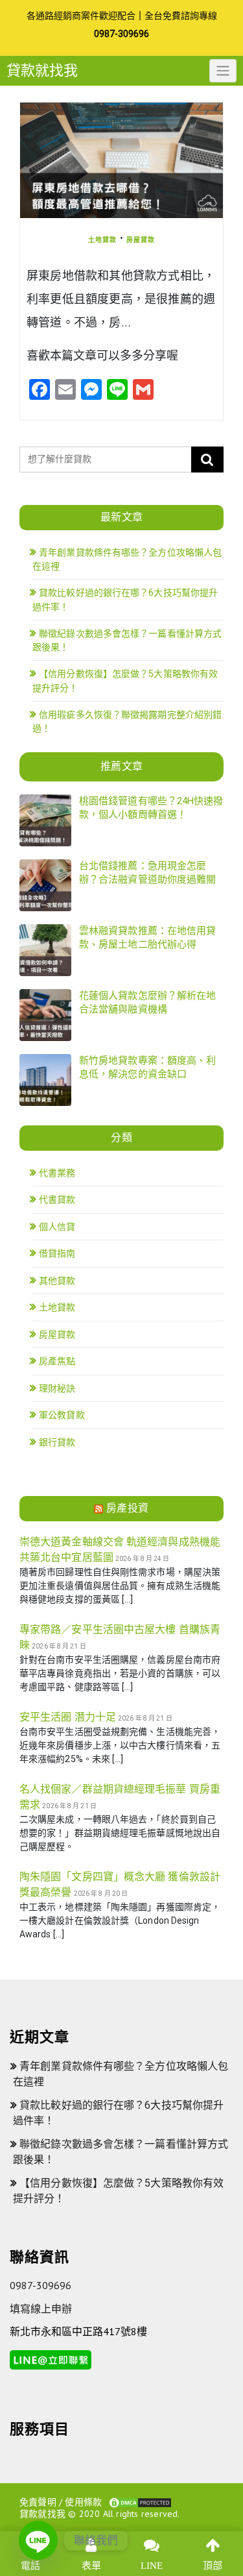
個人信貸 (57, 1227)
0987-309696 (121, 34)
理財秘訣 (57, 1388)
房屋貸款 (141, 239)
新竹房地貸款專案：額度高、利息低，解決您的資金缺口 (147, 1067)
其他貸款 (57, 1281)
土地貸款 (102, 239)
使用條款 (83, 2501)
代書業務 (57, 1173)
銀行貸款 (57, 1442)
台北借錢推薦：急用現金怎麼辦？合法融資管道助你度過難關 (147, 873)
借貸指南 (57, 1253)
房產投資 (128, 1508)
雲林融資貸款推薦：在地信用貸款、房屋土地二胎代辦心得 (147, 938)
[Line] (38, 2540)
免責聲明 (38, 2501)
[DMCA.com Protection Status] (140, 2501)
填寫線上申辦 (41, 2309)
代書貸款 (57, 1199)
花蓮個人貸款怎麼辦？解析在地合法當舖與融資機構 (147, 1002)
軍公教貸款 (62, 1415)
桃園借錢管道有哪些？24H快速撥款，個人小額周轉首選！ (151, 808)
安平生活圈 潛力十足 (68, 1717)
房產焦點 (57, 1361)
